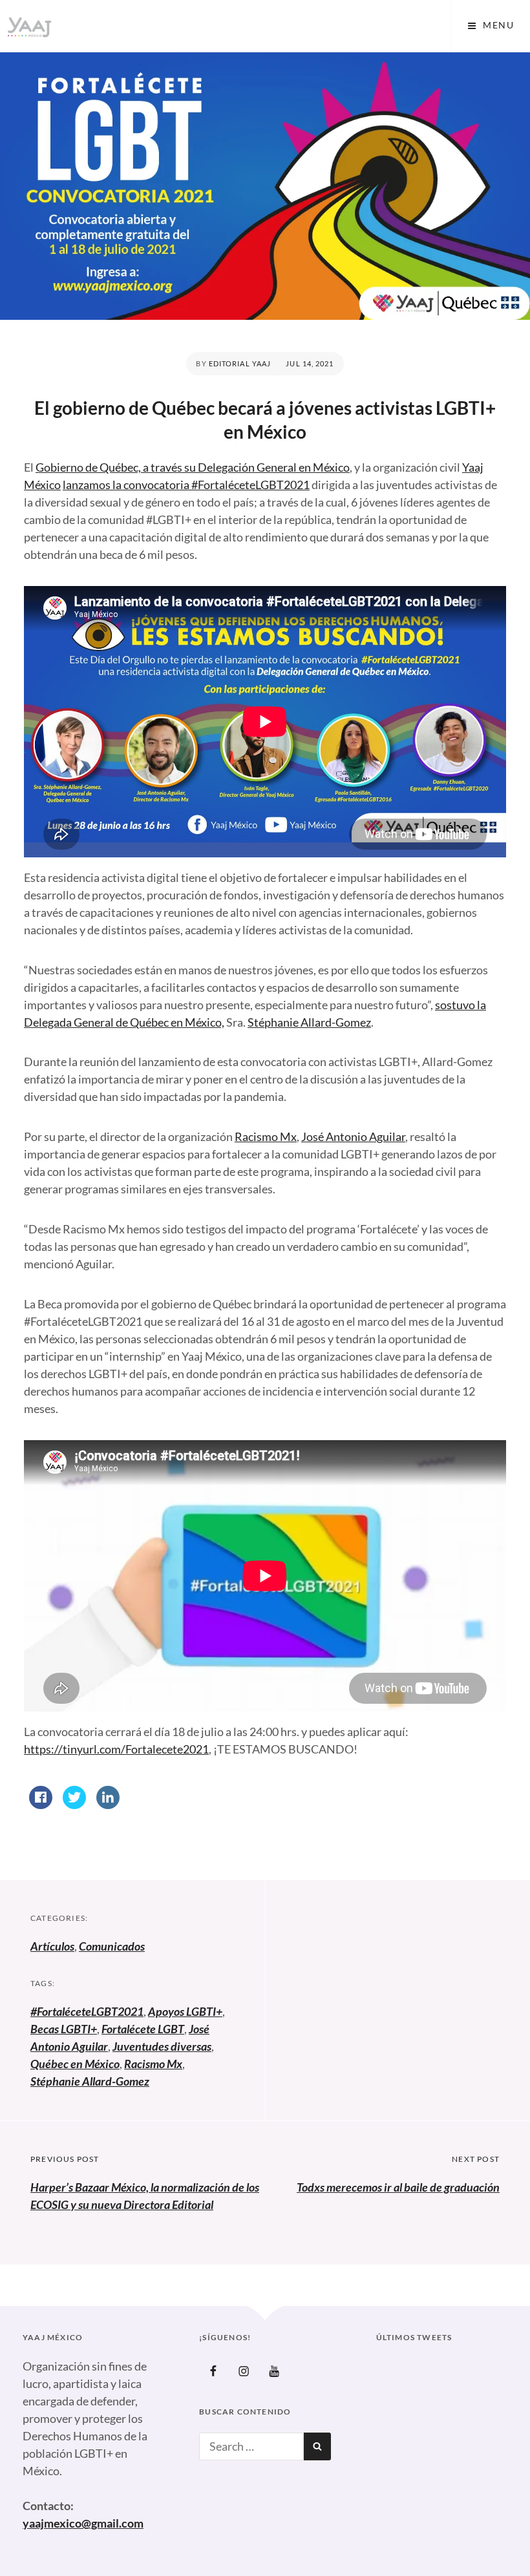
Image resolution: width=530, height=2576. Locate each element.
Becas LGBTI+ (64, 2029)
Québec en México (75, 2064)
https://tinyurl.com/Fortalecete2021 (116, 1749)
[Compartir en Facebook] (41, 1805)
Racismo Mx (266, 1136)
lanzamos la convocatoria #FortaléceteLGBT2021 (186, 485)
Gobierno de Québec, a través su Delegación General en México (193, 467)
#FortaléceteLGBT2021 (87, 2011)
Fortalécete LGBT (143, 2029)
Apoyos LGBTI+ (185, 2011)
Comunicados (112, 1946)
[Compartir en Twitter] (74, 1805)
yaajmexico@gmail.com (83, 2523)
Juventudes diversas (162, 2046)
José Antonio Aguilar (353, 1136)
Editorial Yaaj (240, 363)
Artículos (52, 1946)
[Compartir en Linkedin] (108, 1805)
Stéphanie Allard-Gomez (309, 1022)
